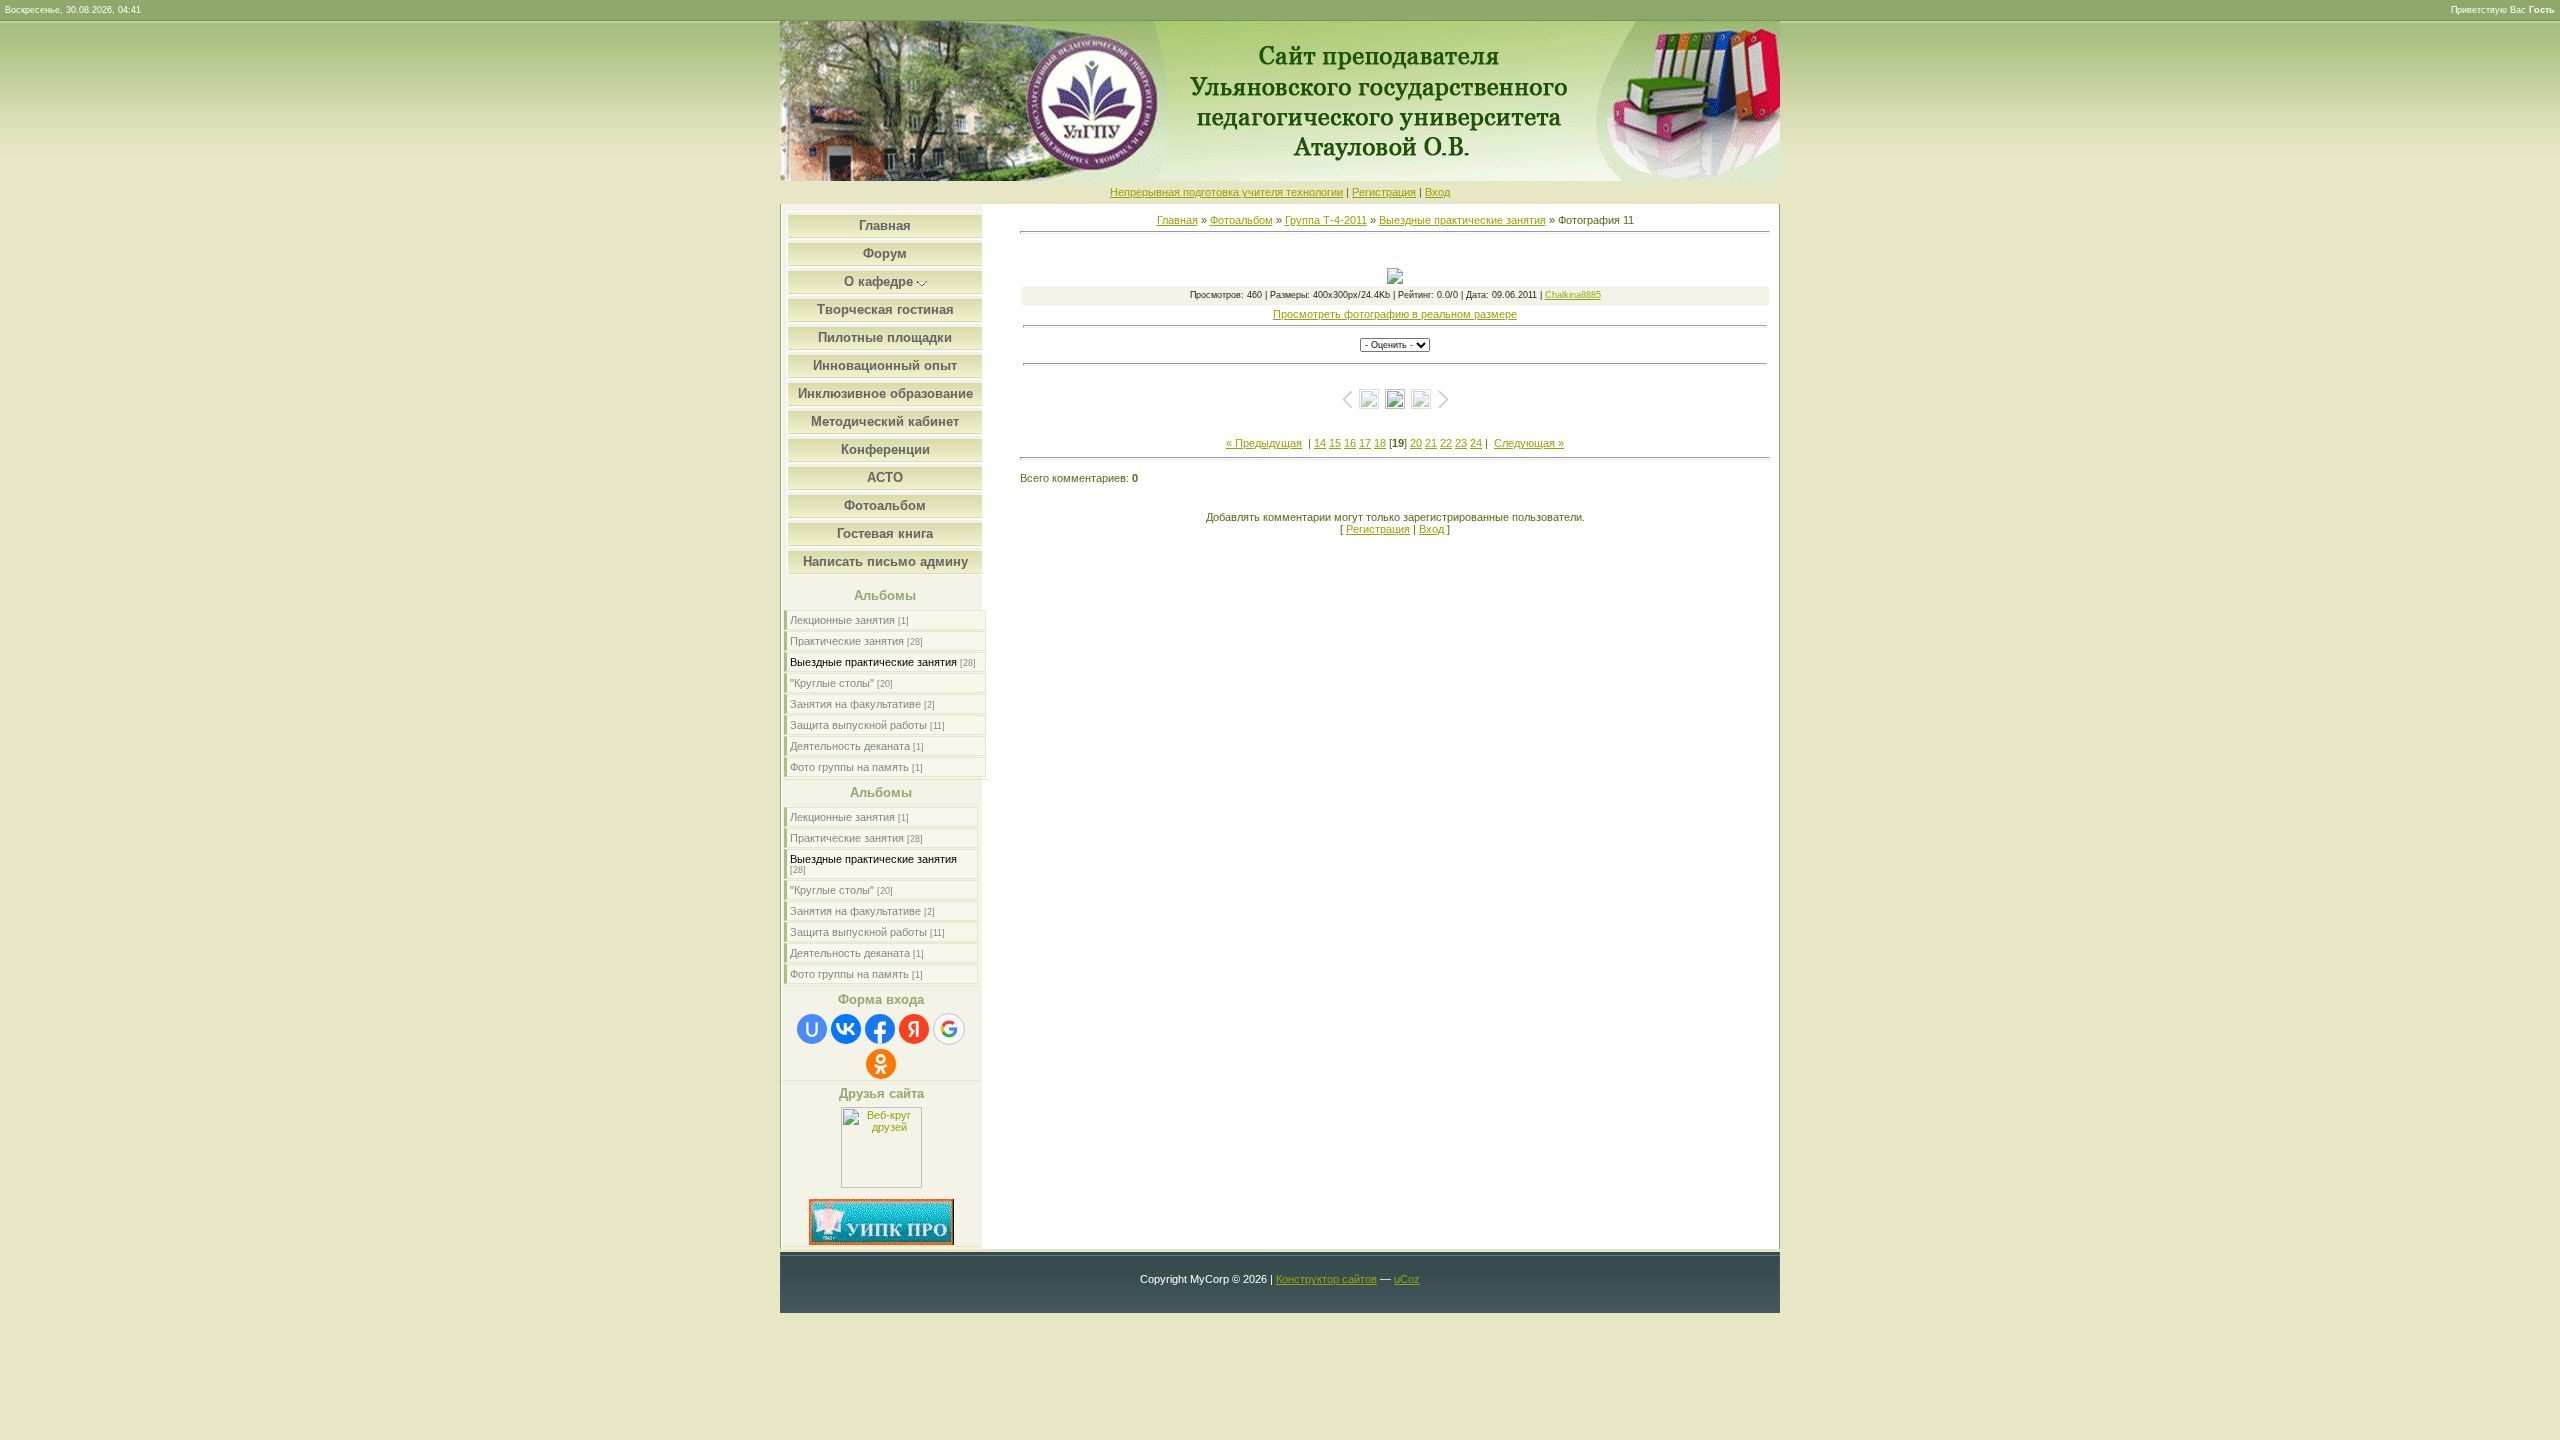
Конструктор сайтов (1326, 1279)
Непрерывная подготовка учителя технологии (1226, 192)
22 (1446, 443)
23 (1461, 443)
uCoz (1407, 1279)
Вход (1437, 192)
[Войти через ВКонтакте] (846, 1029)
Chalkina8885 (1573, 295)
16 (1350, 443)
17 (1365, 443)
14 (1320, 443)
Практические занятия (847, 641)
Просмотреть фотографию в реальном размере (1395, 314)
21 (1431, 443)
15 (1335, 443)
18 (1380, 443)
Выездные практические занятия (873, 662)
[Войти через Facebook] (880, 1029)
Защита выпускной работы (858, 725)
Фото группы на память (849, 767)
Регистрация (1384, 192)
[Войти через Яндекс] (914, 1029)
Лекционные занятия (842, 620)
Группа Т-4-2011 (1326, 220)
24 (1476, 443)
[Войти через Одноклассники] (881, 1064)
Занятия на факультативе (855, 704)
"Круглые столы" (832, 683)
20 (1416, 443)
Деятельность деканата (850, 746)
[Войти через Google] (949, 1029)
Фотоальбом (1241, 220)
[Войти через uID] (812, 1029)
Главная (1177, 220)
